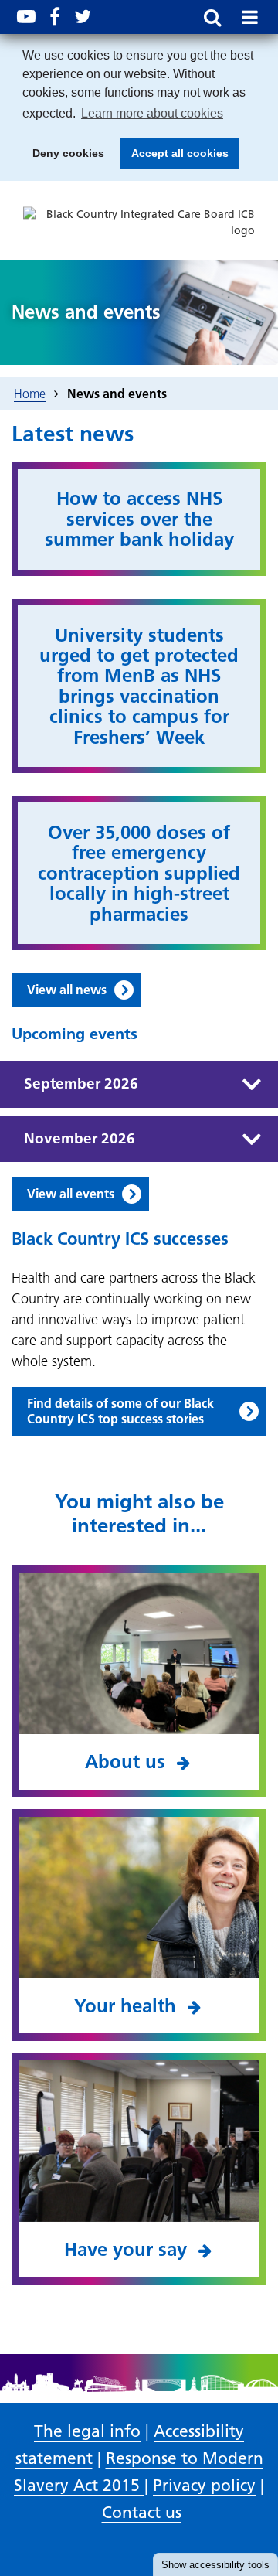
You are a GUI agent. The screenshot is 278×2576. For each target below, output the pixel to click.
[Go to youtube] (26, 17)
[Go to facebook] (55, 17)
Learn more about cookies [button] (152, 113)
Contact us (142, 2512)
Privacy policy (204, 2485)
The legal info (87, 2431)
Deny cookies (64, 158)
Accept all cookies (175, 158)
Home (30, 394)
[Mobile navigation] (249, 17)
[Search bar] (212, 17)
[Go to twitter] (83, 17)
